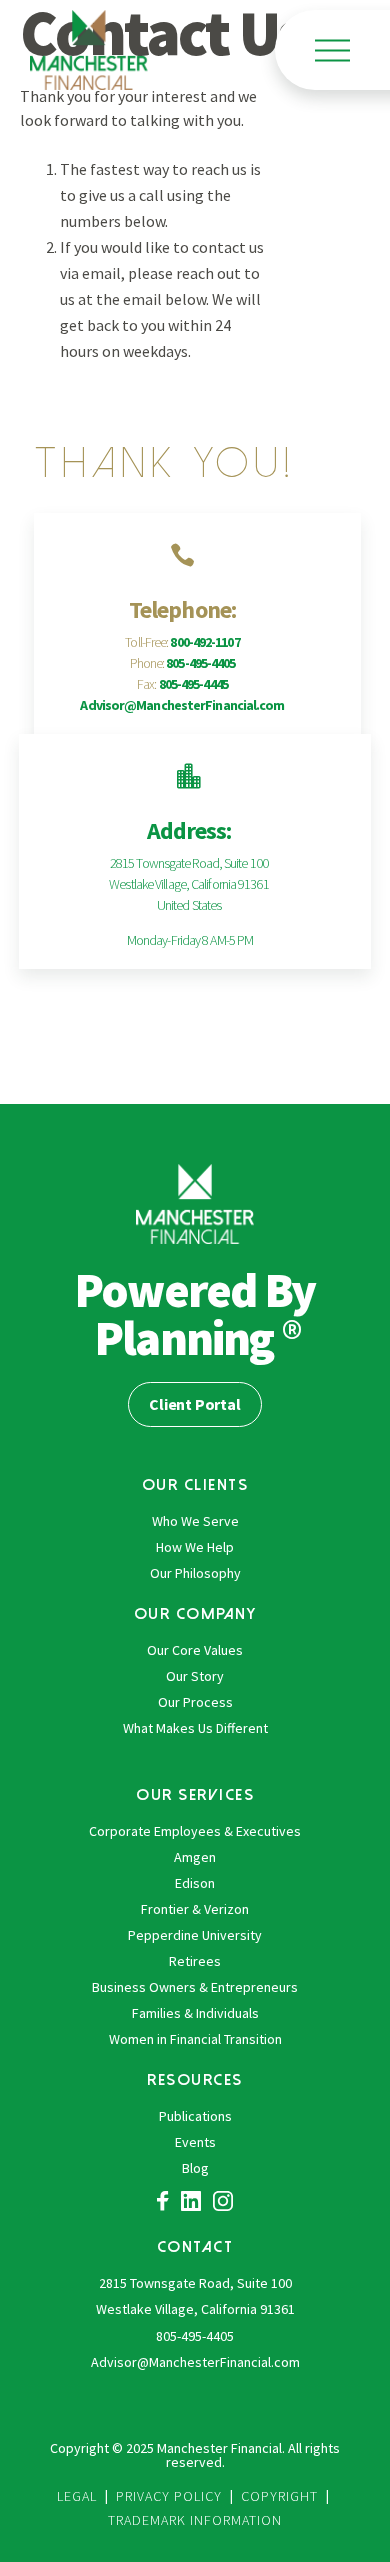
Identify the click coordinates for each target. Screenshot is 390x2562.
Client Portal (194, 1404)
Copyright (279, 2496)
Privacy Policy (169, 2496)
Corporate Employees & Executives (195, 1831)
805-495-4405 (200, 663)
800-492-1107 (204, 642)
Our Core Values (195, 1650)
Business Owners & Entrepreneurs (195, 1987)
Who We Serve (195, 1521)
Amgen (195, 1857)
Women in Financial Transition (195, 2039)
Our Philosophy (195, 1573)
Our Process (195, 1702)
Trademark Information (195, 2520)
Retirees (195, 1961)
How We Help (195, 1547)
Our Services (195, 1794)
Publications (195, 2116)
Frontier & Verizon (195, 1909)
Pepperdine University (195, 1935)
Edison (195, 1883)
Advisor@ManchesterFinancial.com (182, 705)
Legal (77, 2496)
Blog (195, 2168)
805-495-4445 (193, 684)
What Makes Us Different (195, 1728)
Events (195, 2142)
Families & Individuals (195, 2013)
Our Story (195, 1676)
